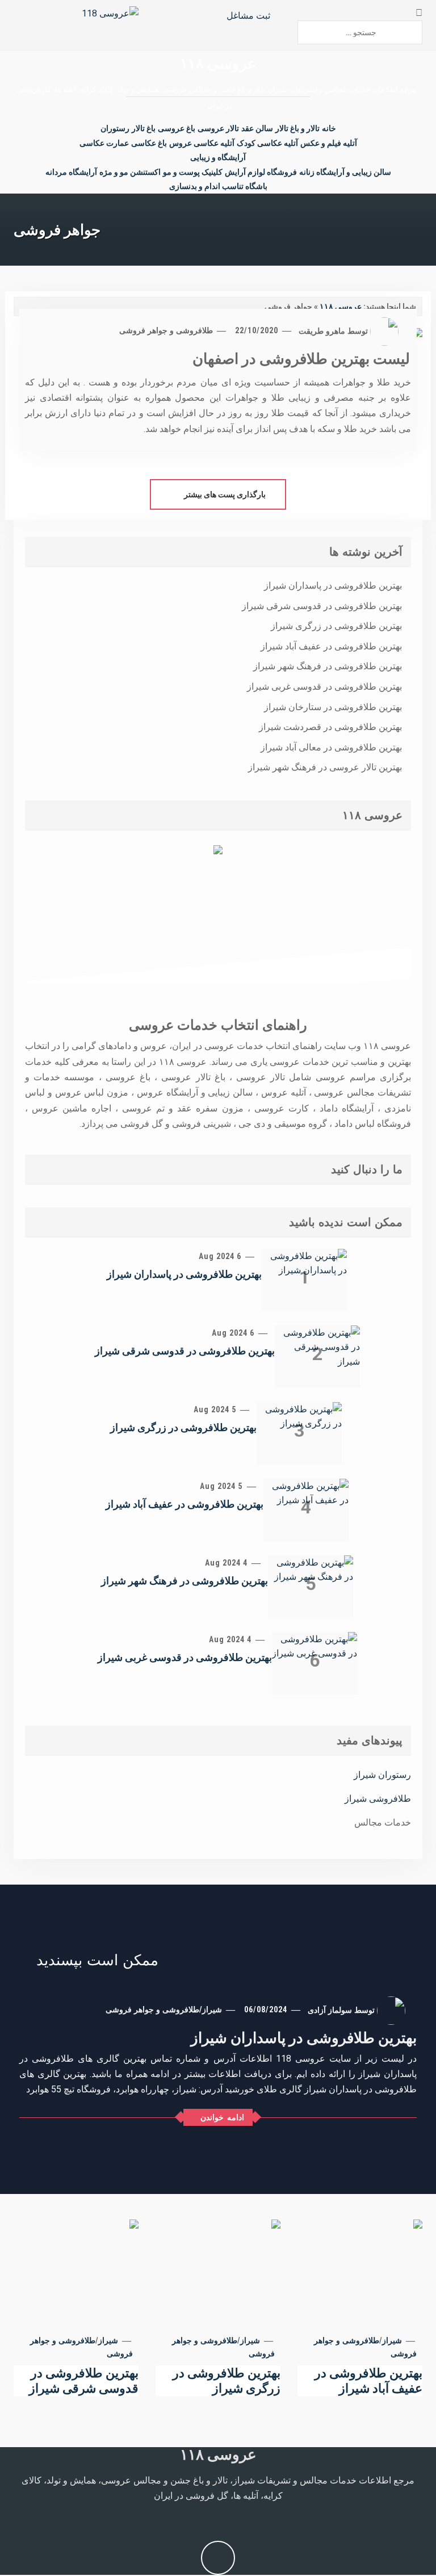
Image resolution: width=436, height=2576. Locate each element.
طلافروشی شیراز (378, 1799)
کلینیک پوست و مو (193, 172)
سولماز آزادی (330, 2009)
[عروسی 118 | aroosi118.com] (110, 13)
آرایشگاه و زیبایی (218, 157)
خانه (329, 128)
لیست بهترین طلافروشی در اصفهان (301, 359)
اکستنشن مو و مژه (130, 172)
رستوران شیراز (382, 1775)
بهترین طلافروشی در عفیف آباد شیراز (331, 646)
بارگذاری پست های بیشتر (224, 494)
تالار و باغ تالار (297, 128)
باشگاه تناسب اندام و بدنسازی (218, 186)
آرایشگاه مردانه (71, 172)
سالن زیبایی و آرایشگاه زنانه (345, 172)
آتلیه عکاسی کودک (267, 143)
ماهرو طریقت (322, 330)
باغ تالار (144, 128)
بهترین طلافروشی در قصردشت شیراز (330, 727)
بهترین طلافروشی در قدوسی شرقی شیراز (322, 606)
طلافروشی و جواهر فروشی (166, 330)
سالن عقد (257, 128)
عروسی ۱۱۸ (218, 64)
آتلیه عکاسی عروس (202, 143)
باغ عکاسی (149, 143)
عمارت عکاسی (104, 143)
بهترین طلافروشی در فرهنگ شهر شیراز (328, 666)
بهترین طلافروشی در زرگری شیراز (336, 626)
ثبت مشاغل (250, 16)
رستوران (115, 128)
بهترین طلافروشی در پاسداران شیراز (333, 586)
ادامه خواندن (222, 2117)
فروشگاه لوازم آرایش (261, 172)
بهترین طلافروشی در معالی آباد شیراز (331, 747)
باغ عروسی (177, 128)
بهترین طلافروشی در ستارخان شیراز (333, 707)
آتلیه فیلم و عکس (329, 143)
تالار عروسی (218, 128)
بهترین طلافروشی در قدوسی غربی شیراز (324, 687)
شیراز (212, 2009)
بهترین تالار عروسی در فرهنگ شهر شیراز (325, 767)
